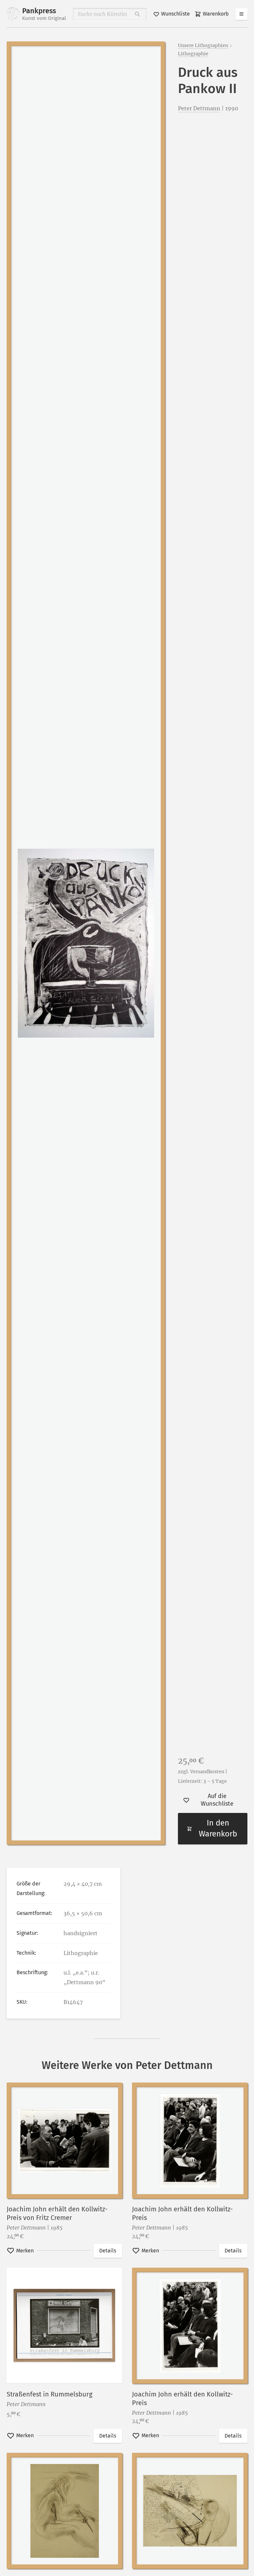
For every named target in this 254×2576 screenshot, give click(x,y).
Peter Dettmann (199, 108)
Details (108, 2251)
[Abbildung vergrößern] (86, 943)
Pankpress (44, 14)
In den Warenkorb (218, 1829)
